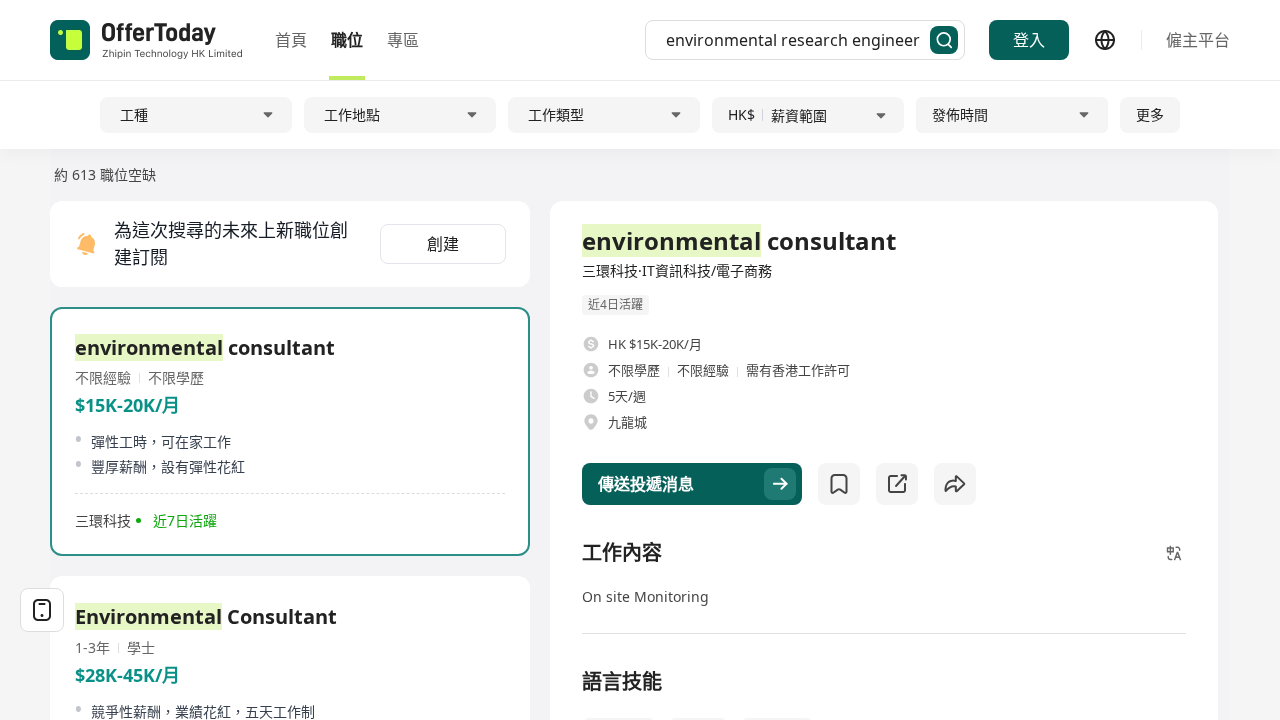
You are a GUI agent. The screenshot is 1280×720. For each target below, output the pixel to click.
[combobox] (798, 40)
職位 (347, 40)
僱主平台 (1198, 40)
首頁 (291, 40)
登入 (1029, 40)
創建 (443, 244)
